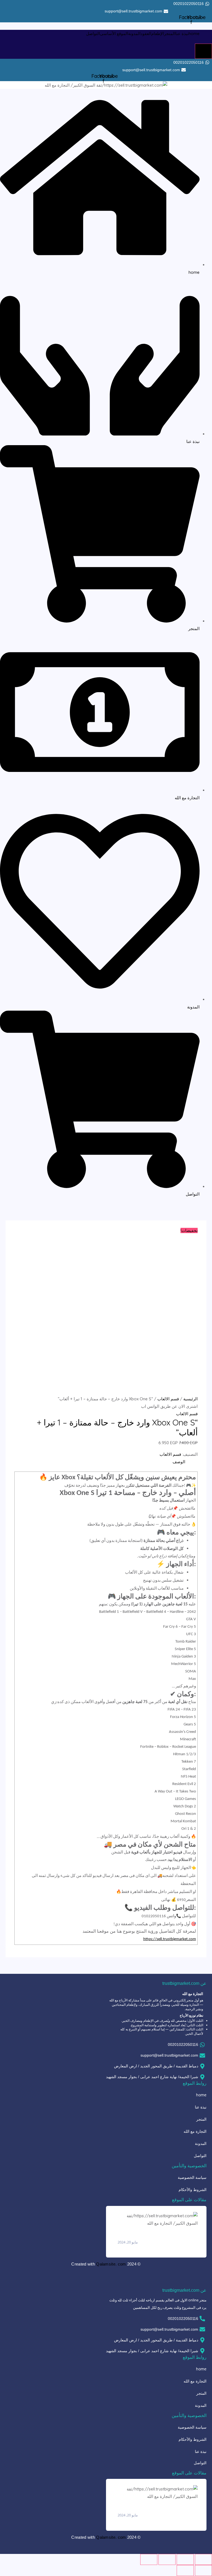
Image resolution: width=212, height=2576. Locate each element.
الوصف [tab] (179, 1462)
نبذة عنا (182, 34)
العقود (146, 34)
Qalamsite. (107, 2264)
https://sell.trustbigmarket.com (170, 1939)
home (194, 34)
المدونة (134, 34)
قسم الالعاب (168, 1399)
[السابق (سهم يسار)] (203, 2570)
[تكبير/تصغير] (203, 2559)
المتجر (170, 34)
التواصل (93, 34)
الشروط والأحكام (193, 2189)
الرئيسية (190, 1399)
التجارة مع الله (195, 2131)
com (122, 2264)
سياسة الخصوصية (192, 2177)
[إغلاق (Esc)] (149, 2559)
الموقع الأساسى (114, 34)
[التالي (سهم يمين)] (185, 2570)
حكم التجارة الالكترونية (135, 2234)
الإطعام (158, 34)
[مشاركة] (167, 2559)
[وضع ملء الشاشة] (185, 2559)
